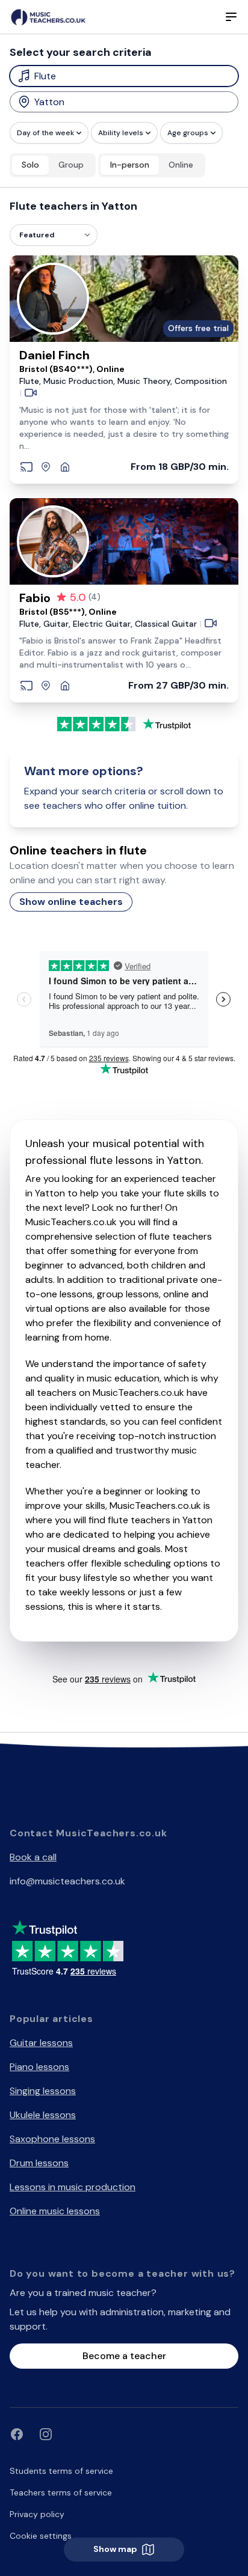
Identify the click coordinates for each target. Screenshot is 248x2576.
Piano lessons (39, 2067)
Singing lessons (43, 2091)
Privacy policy (37, 2514)
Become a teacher (124, 2356)
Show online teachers (71, 902)
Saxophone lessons (52, 2139)
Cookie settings (41, 2536)
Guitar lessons (41, 2043)
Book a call (33, 1857)
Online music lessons (55, 2211)
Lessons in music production (73, 2187)
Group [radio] (71, 165)
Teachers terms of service (61, 2492)
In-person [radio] (130, 165)
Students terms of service (61, 2471)
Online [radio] (181, 165)
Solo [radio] (30, 165)
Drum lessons (39, 2163)
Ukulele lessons (43, 2115)
